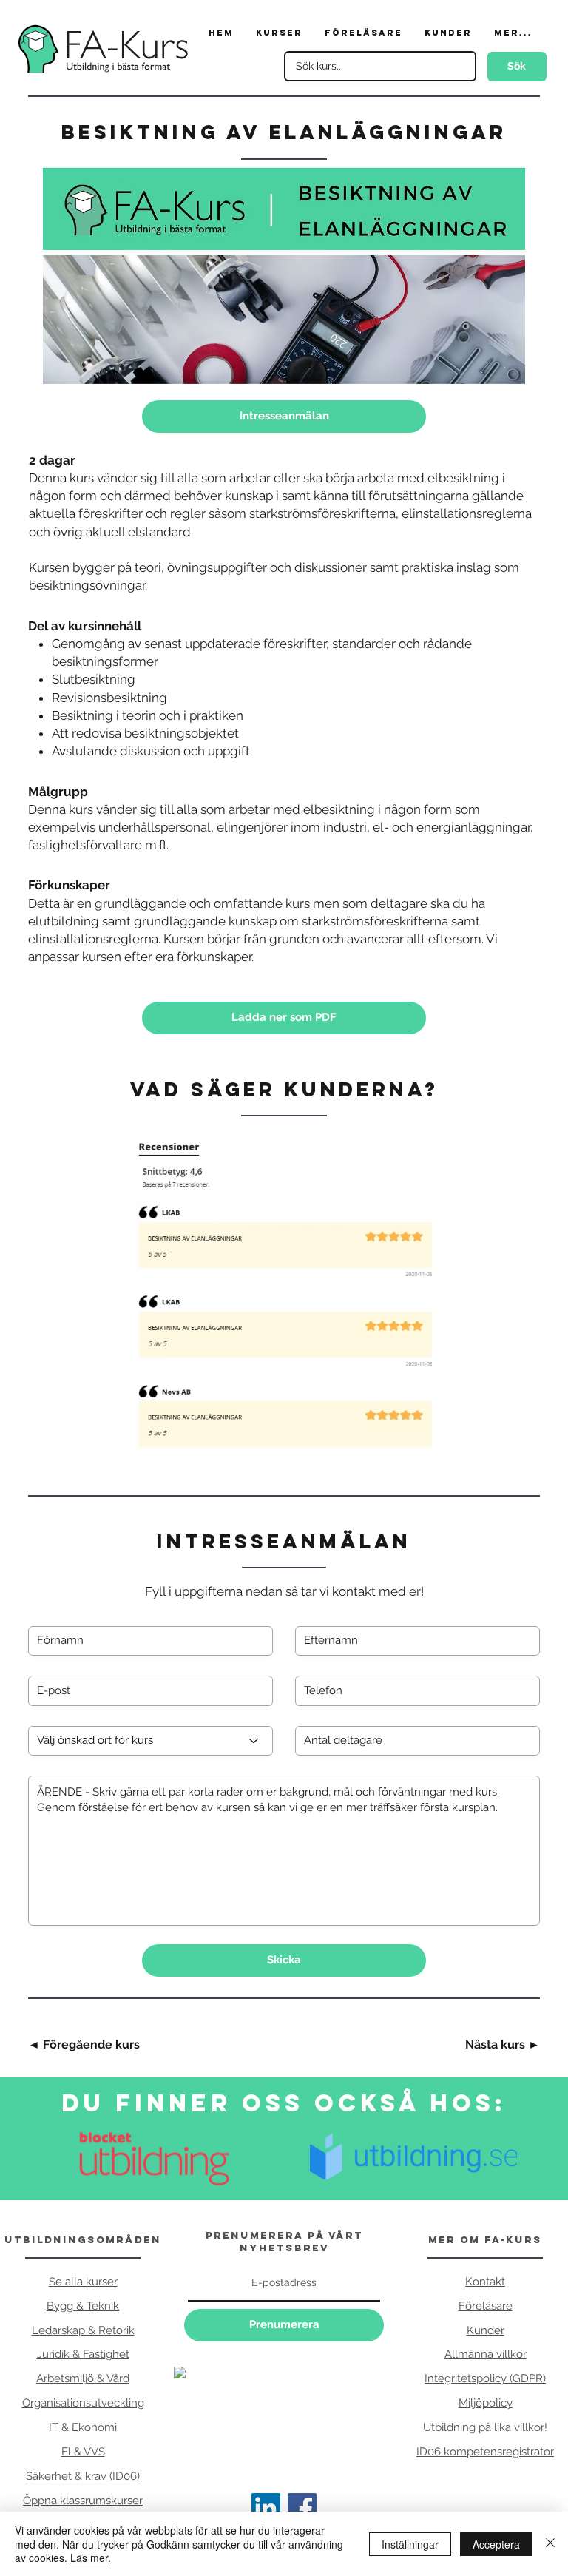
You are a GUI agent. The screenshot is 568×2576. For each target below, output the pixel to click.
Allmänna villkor (486, 2354)
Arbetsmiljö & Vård (83, 2378)
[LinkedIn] (266, 2508)
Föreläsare (486, 2306)
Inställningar (410, 2544)
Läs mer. (91, 2558)
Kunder (486, 2330)
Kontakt (485, 2282)
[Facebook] (302, 2508)
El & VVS (83, 2452)
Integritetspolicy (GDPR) (485, 2378)
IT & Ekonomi (83, 2427)
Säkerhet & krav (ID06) (83, 2476)
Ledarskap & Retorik (83, 2330)
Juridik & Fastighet (83, 2354)
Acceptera (496, 2544)
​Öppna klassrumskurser (83, 2501)
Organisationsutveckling (83, 2403)
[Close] (550, 2544)
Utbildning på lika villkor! (485, 2427)
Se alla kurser (83, 2282)
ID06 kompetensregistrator (485, 2452)
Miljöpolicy (486, 2403)
